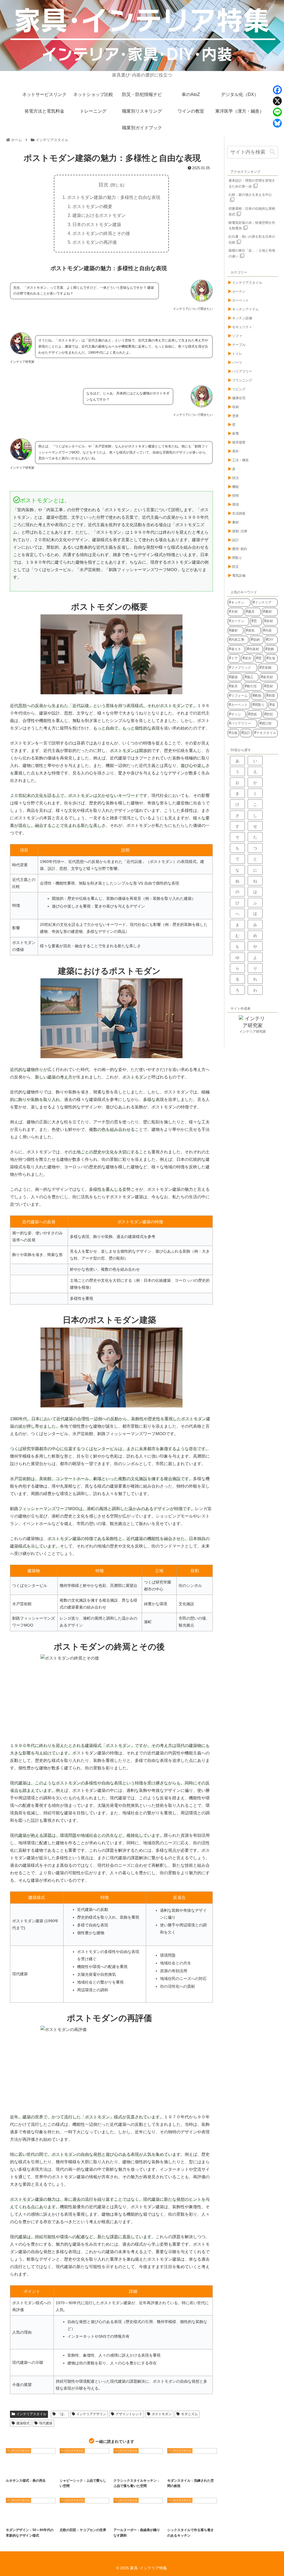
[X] (277, 101)
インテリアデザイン (91, 2414)
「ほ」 (62, 2414)
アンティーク (82, 2470)
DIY (67, 2470)
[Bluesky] (277, 123)
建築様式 (23, 2423)
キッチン (194, 2519)
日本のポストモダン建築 (97, 224)
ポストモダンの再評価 (95, 242)
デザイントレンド (129, 2414)
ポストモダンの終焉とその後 (101, 233)
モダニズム (189, 2414)
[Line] (277, 112)
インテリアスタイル (31, 2414)
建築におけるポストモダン (99, 215)
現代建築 (46, 2423)
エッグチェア (70, 2524)
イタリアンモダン (40, 2519)
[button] (272, 152)
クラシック (33, 2470)
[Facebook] (277, 90)
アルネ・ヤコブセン (73, 2519)
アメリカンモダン (18, 2519)
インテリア (16, 2470)
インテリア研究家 (253, 1032)
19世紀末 (123, 2519)
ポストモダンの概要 (92, 206)
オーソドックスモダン (199, 2470)
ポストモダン (162, 2414)
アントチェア (94, 2519)
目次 (103, 185)
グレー (208, 2519)
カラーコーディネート (181, 2474)
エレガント (141, 2470)
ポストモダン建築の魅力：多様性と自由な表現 (114, 197)
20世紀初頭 (139, 2519)
